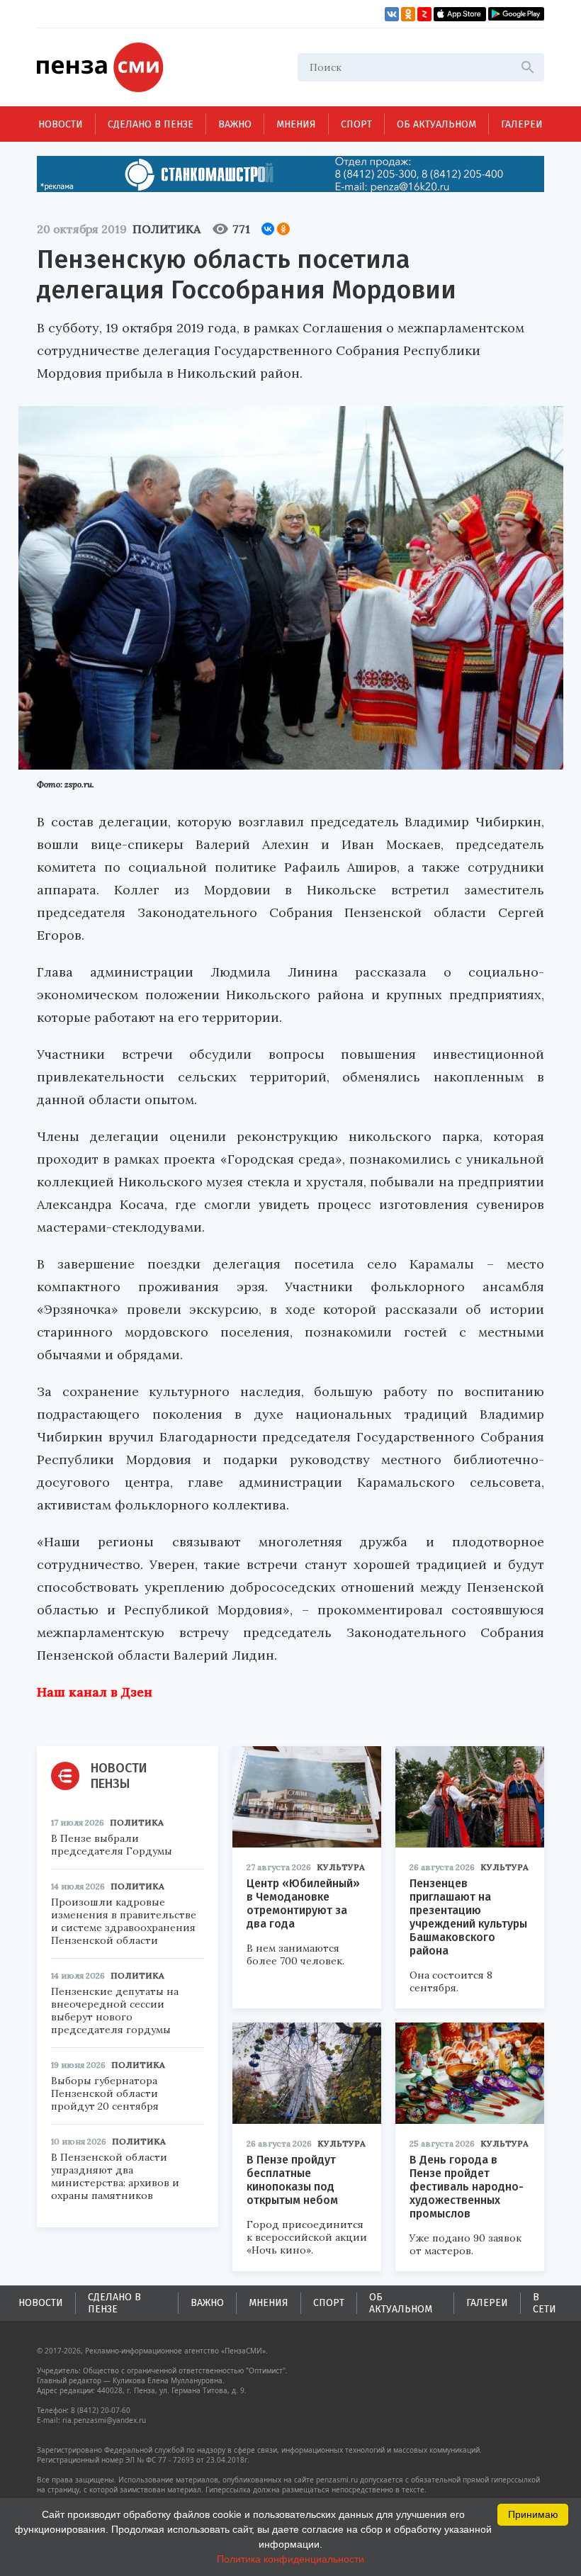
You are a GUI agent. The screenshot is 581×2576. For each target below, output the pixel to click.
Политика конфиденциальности (290, 2559)
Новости (61, 124)
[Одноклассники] (283, 229)
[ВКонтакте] (268, 229)
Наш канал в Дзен (95, 1692)
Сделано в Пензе (151, 124)
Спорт (356, 124)
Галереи (522, 124)
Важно (235, 124)
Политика (167, 229)
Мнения (296, 124)
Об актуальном (436, 124)
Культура (341, 1867)
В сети (545, 2303)
